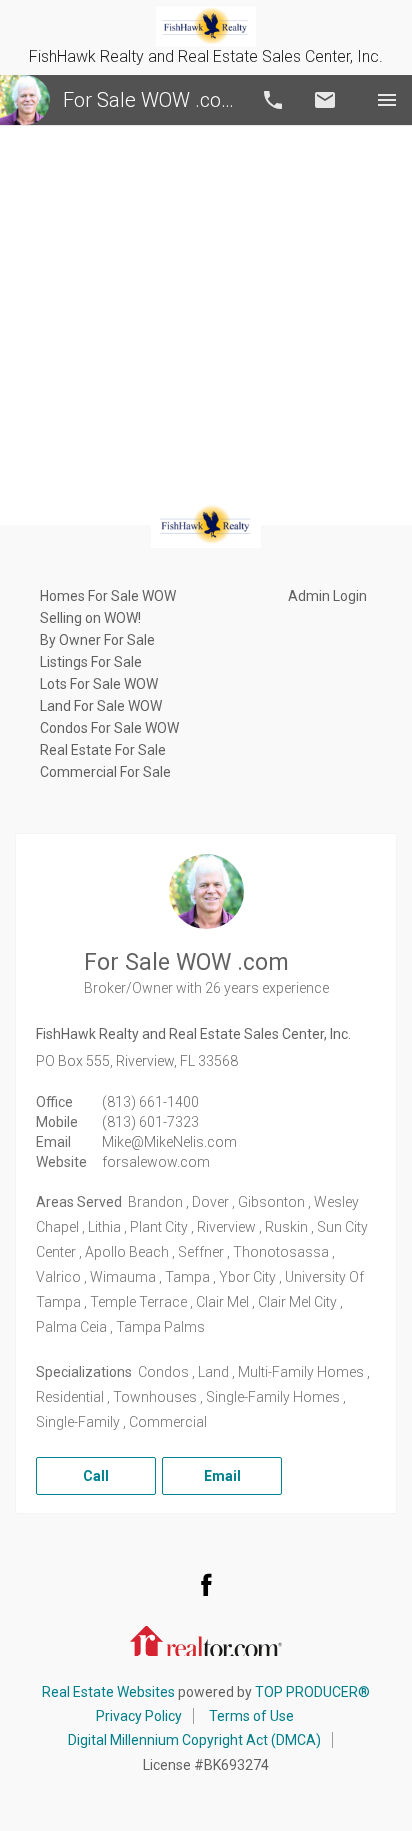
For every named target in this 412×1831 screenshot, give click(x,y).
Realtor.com (206, 1639)
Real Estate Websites (108, 1692)
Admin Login (327, 596)
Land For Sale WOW (101, 706)
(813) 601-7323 (150, 1122)
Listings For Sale (91, 662)
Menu (387, 100)
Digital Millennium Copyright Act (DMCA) (194, 1740)
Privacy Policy (139, 1716)
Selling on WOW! (90, 618)
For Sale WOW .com (149, 100)
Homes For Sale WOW (108, 596)
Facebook (206, 1584)
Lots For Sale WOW (99, 684)
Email (325, 100)
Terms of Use (251, 1716)
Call (273, 100)
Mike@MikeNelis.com (169, 1142)
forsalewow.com (156, 1162)
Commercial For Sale (105, 772)
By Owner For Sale (97, 640)
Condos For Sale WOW (109, 728)
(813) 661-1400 (150, 1102)
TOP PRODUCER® (312, 1692)
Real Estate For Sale (103, 750)
